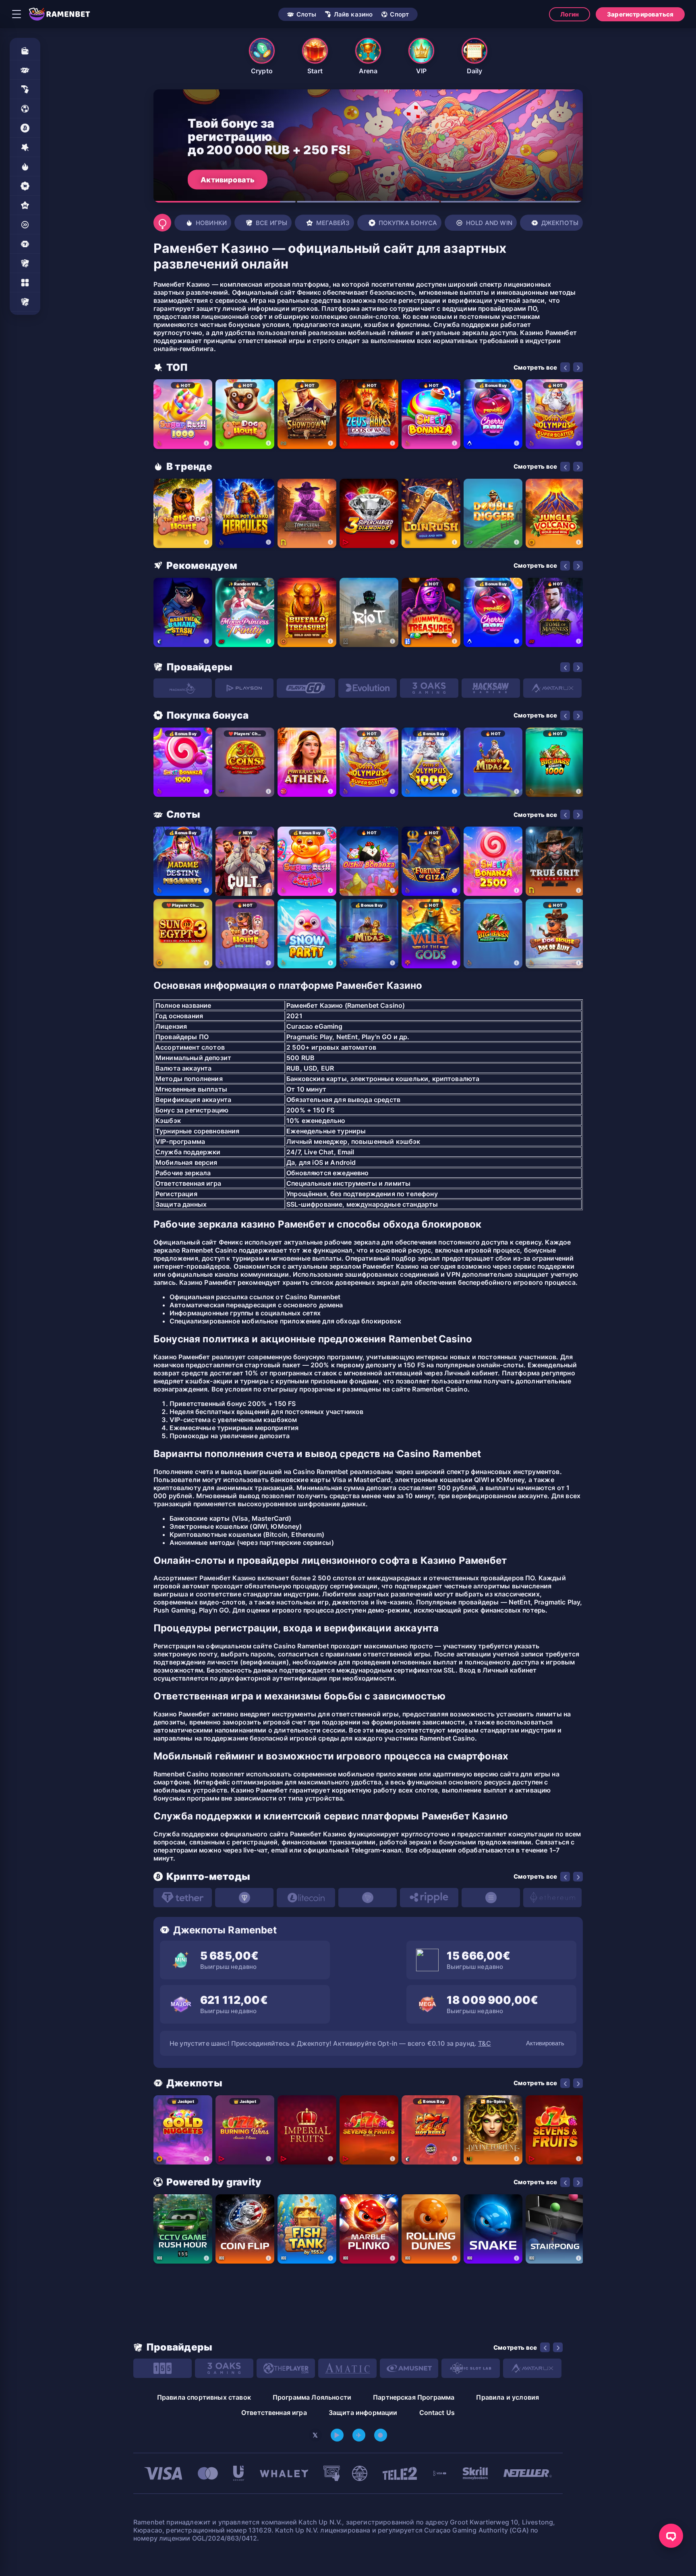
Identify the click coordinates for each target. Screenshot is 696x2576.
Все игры (271, 223)
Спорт (399, 14)
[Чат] (671, 2536)
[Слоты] (25, 70)
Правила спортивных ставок (204, 2397)
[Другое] (25, 283)
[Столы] (25, 263)
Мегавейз (333, 223)
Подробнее (222, 179)
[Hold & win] (25, 225)
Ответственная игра (274, 2413)
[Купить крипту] (25, 128)
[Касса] (25, 51)
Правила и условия (507, 2397)
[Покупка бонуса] (25, 186)
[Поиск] (162, 223)
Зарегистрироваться (640, 14)
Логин (570, 14)
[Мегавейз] (25, 205)
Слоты (307, 14)
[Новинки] (25, 167)
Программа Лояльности (312, 2397)
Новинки (211, 223)
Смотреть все (535, 367)
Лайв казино (353, 14)
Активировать (545, 2043)
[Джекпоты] (25, 244)
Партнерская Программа (414, 2397)
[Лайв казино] (25, 89)
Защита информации (363, 2413)
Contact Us (437, 2413)
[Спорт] (25, 109)
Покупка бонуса (408, 223)
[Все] (25, 302)
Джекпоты (560, 223)
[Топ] (25, 147)
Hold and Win (489, 223)
